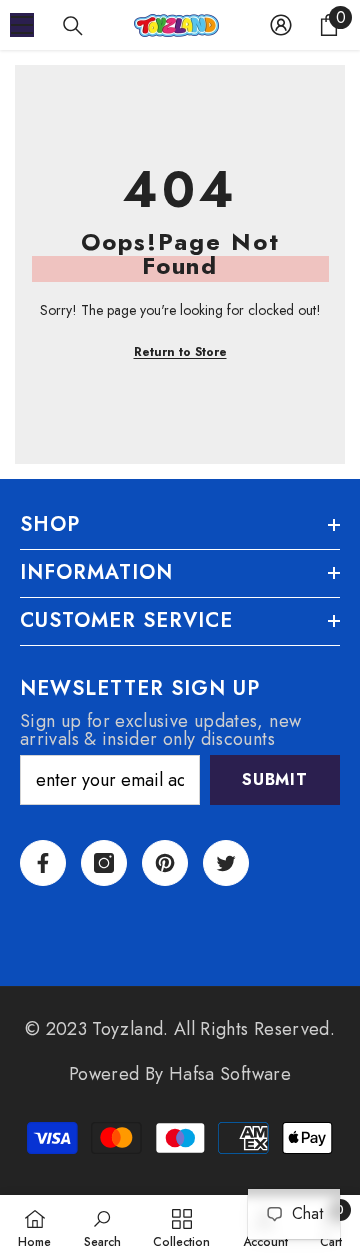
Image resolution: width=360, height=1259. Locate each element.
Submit (275, 779)
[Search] (73, 26)
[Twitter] (226, 863)
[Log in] (281, 25)
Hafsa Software (230, 1074)
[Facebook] (43, 863)
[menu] (22, 25)
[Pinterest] (165, 863)
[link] (102, 1227)
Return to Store (180, 352)
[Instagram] (104, 863)
